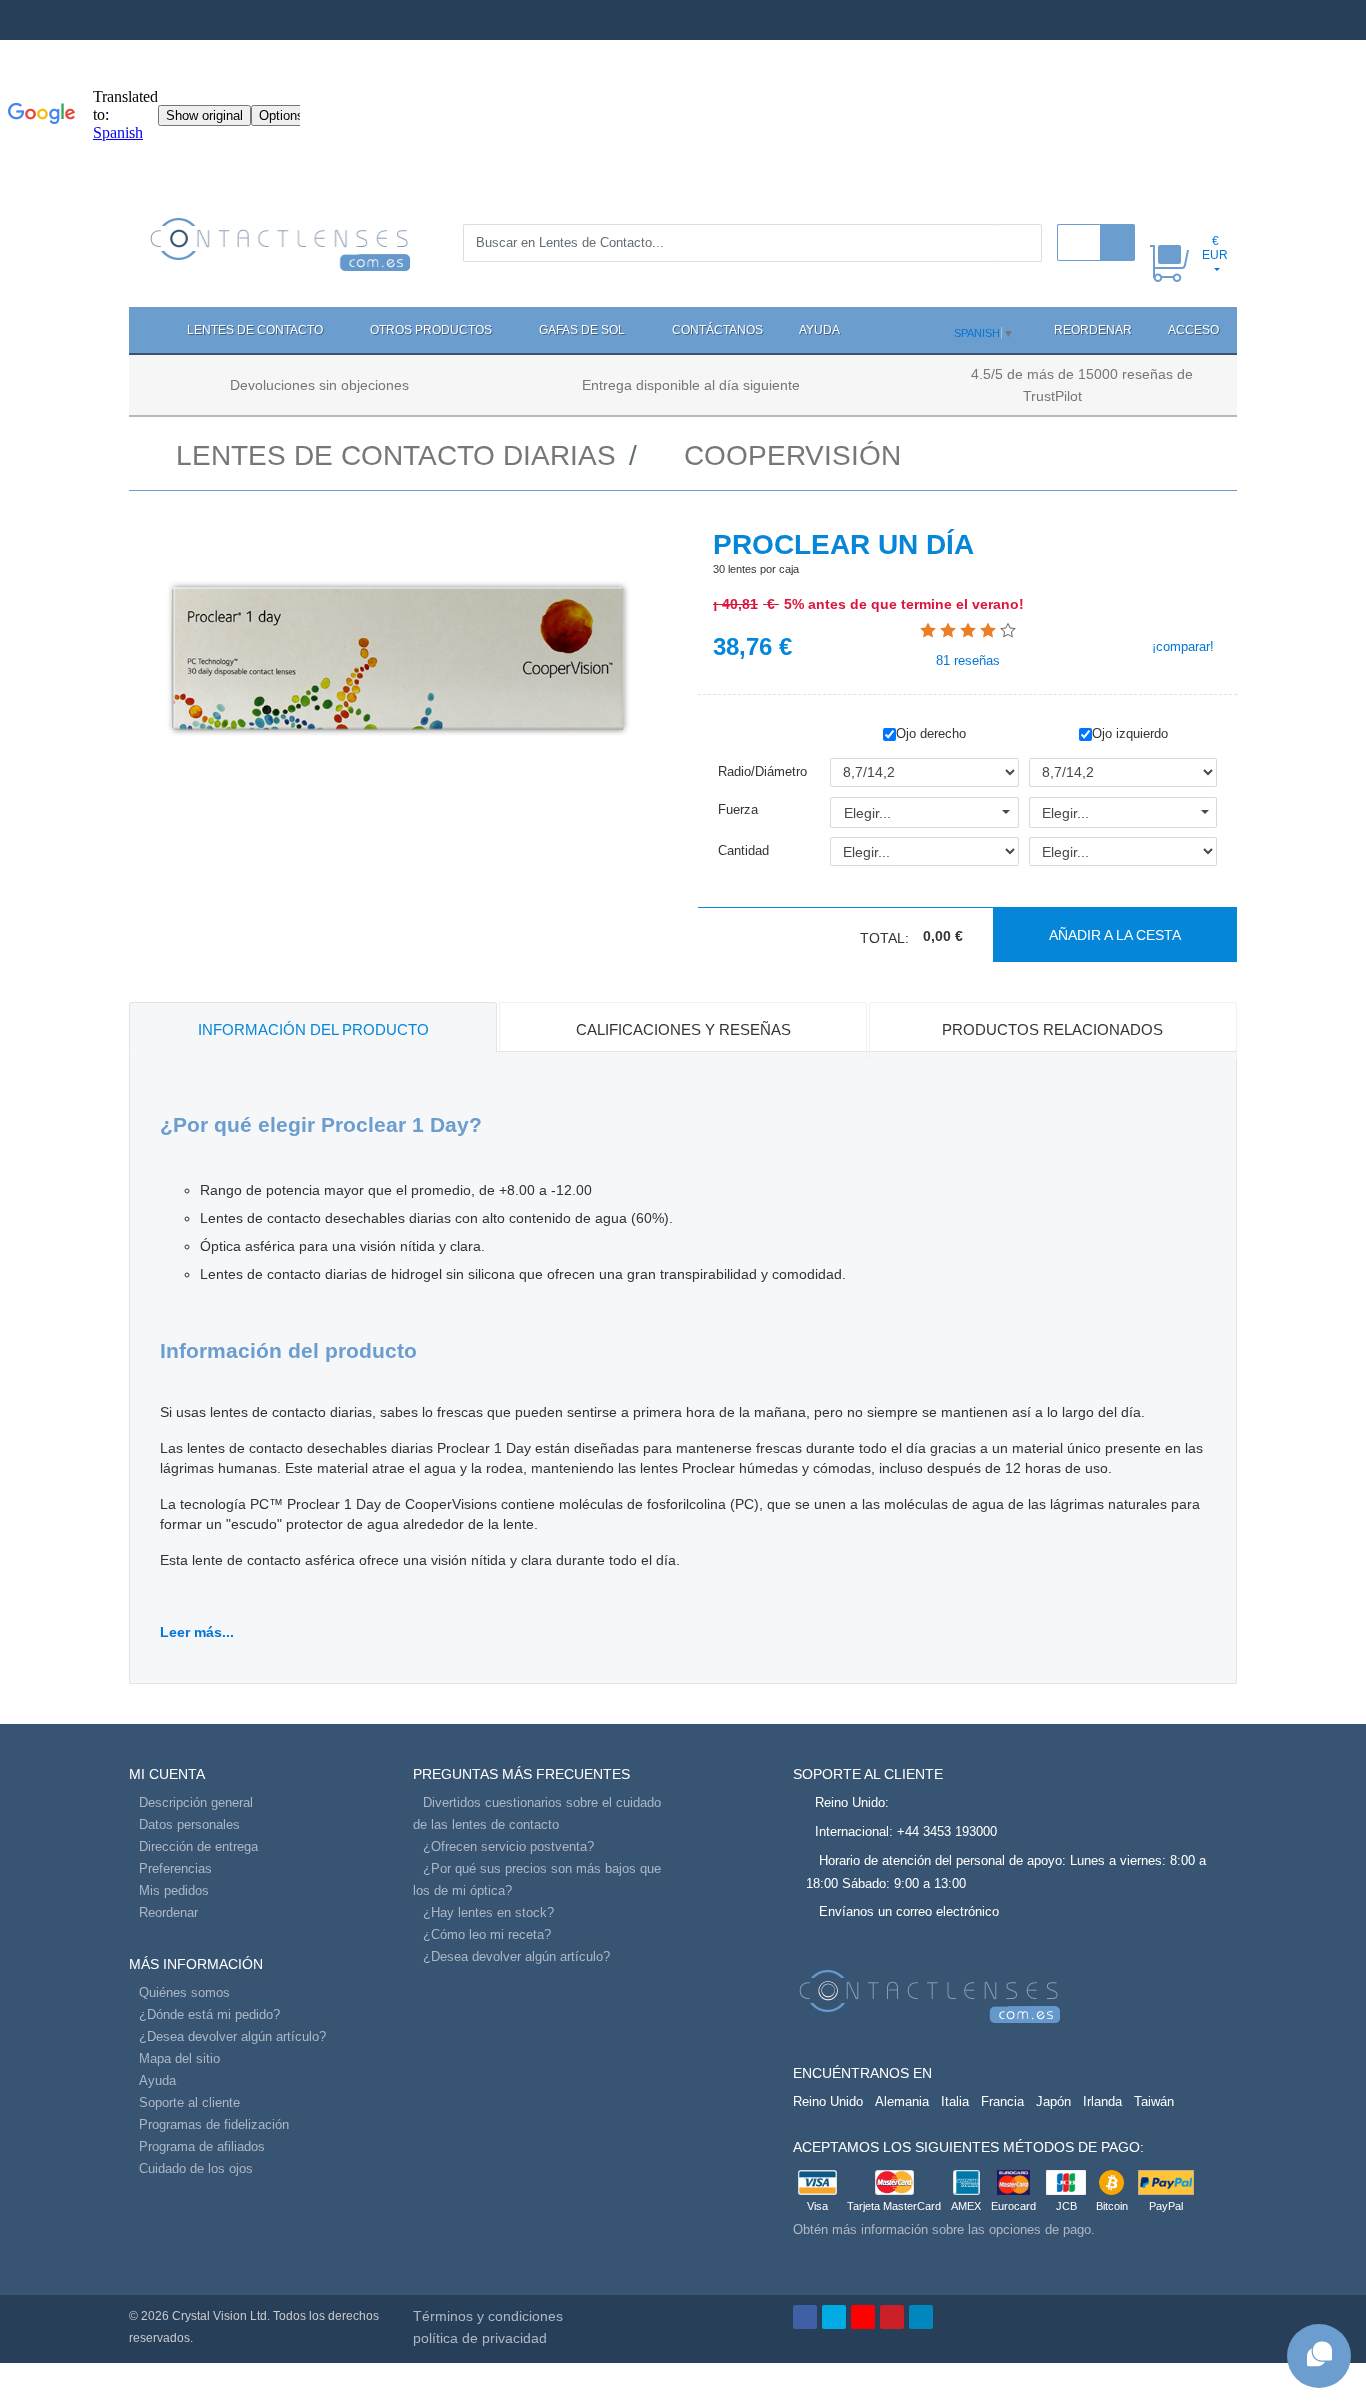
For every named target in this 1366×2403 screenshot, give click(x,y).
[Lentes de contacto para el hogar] (281, 243)
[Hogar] (149, 330)
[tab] (313, 1027)
